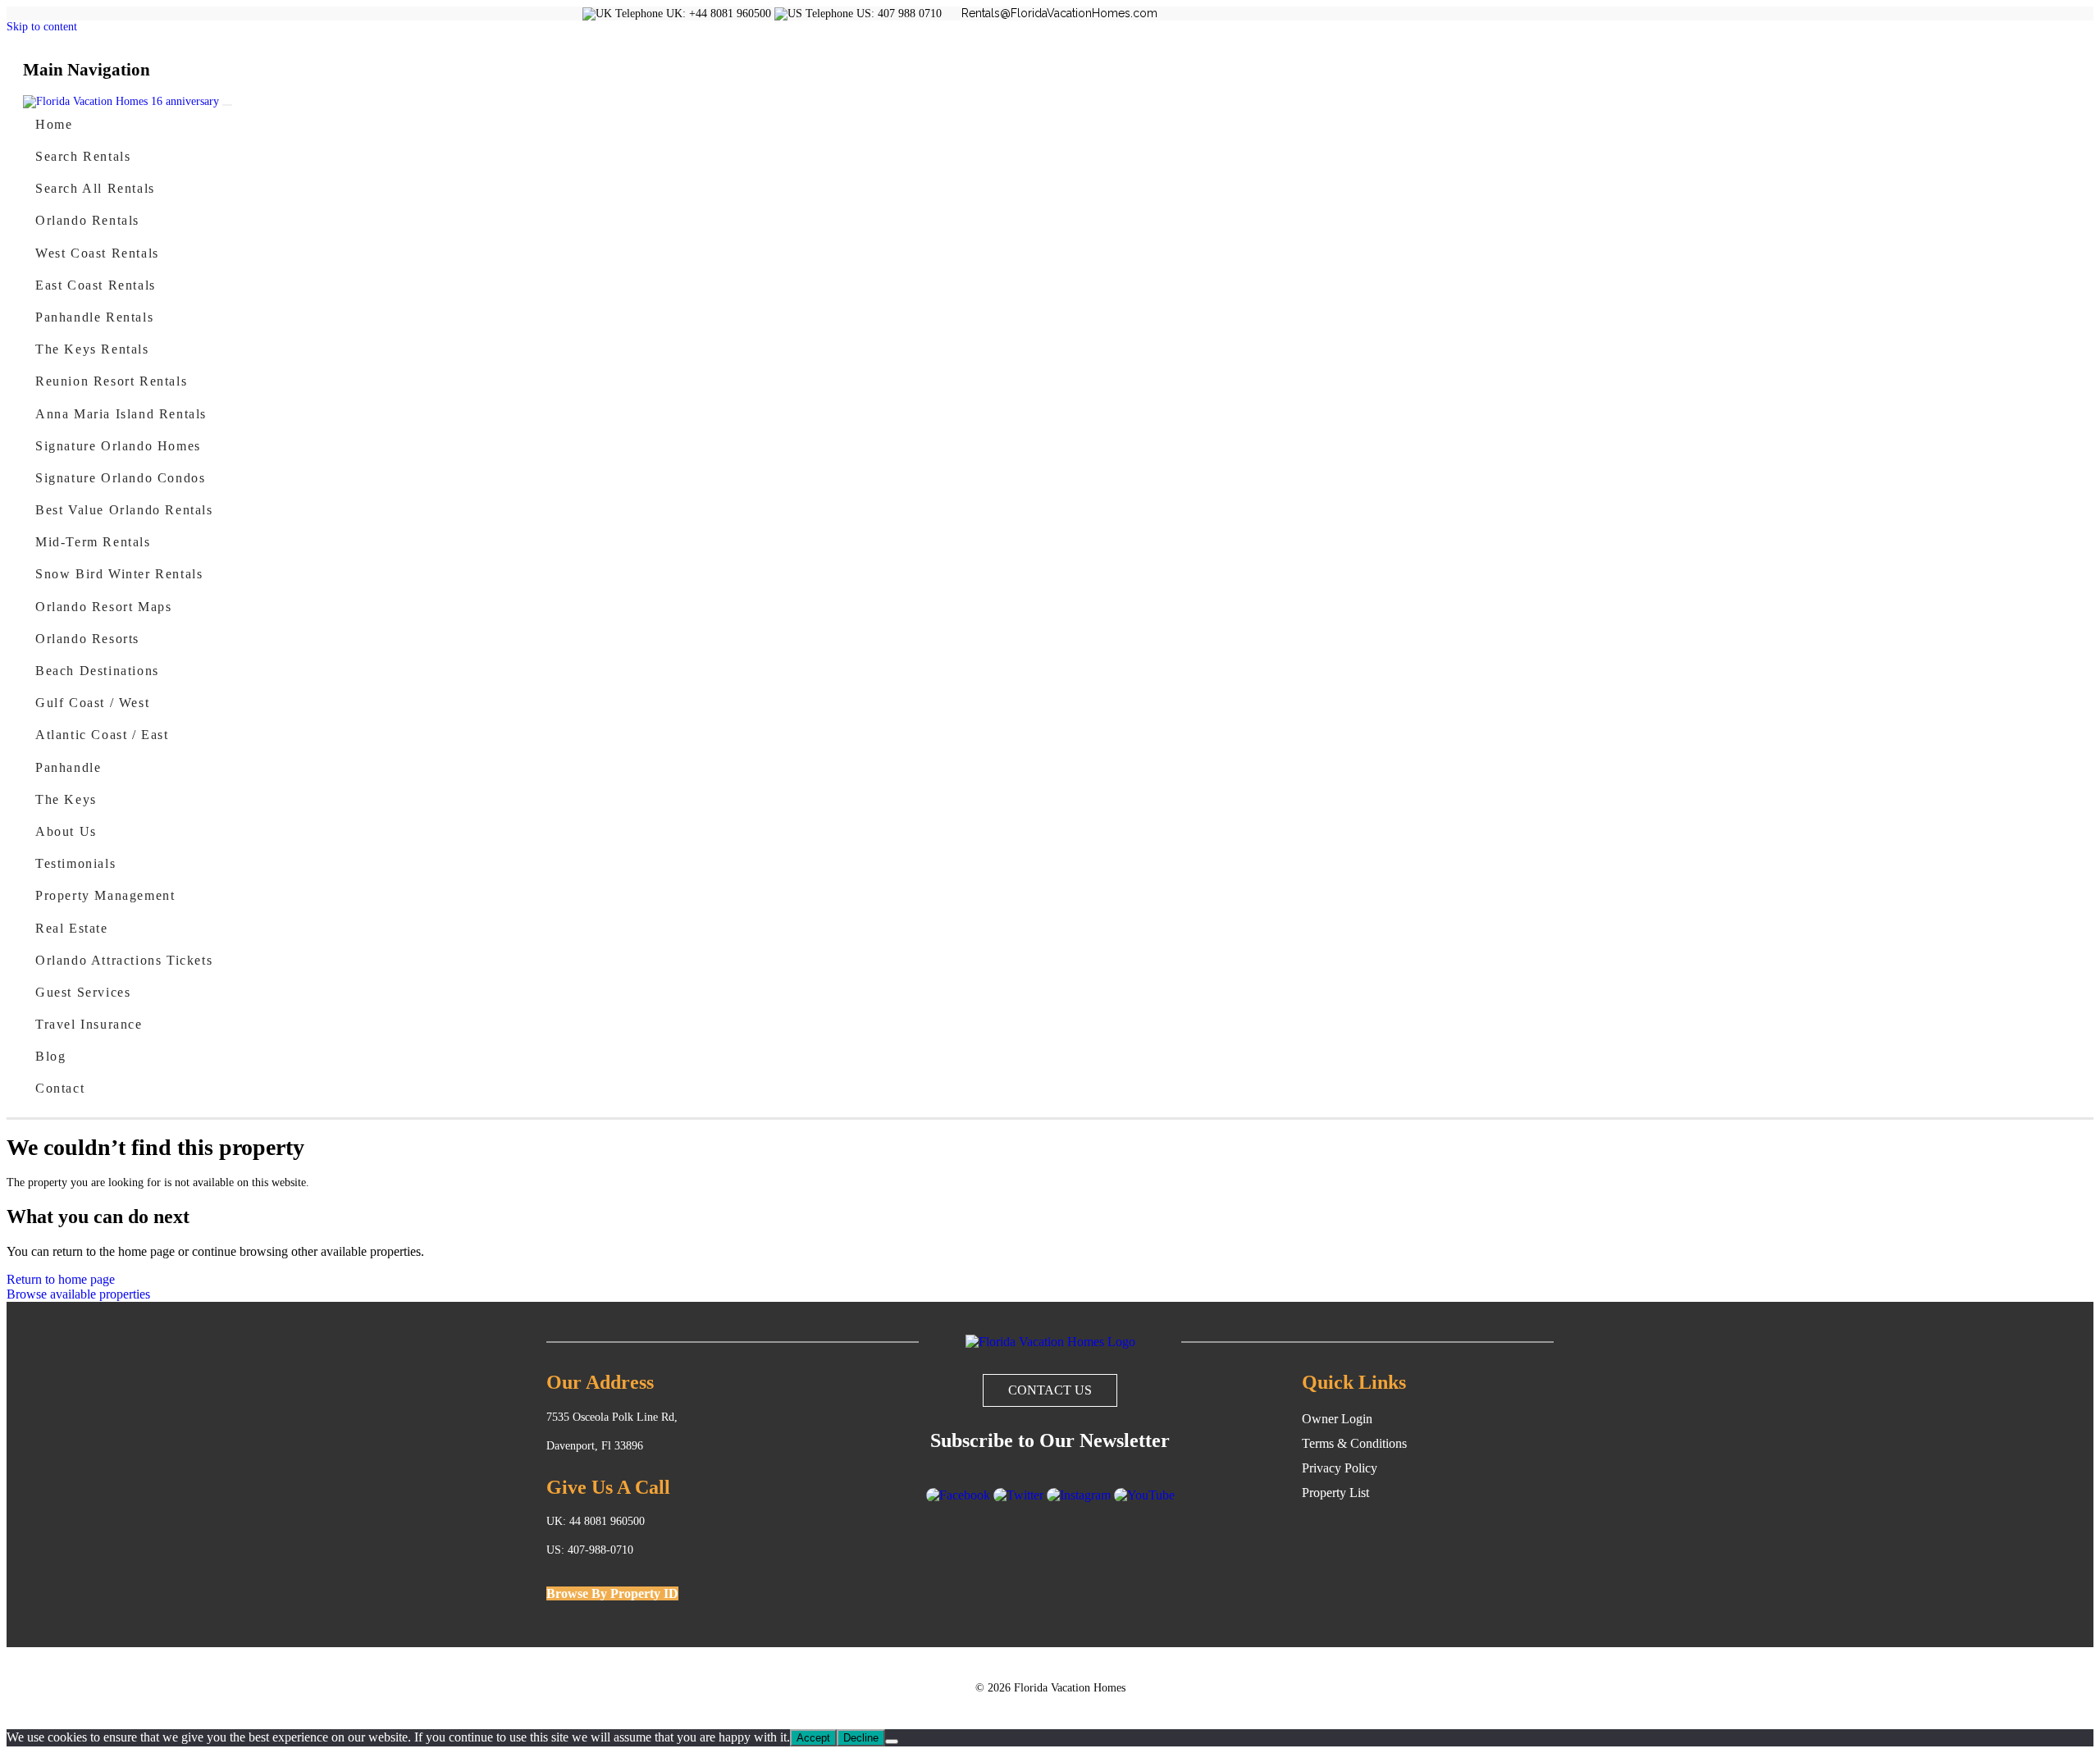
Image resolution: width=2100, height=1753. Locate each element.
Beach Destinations (97, 671)
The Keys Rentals (92, 349)
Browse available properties (78, 1294)
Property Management (105, 895)
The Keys (66, 799)
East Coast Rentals (96, 285)
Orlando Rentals (87, 220)
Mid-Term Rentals (93, 542)
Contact (60, 1088)
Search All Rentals (95, 188)
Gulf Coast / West (92, 703)
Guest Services (83, 992)
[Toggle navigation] (227, 105)
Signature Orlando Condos (120, 478)
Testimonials (75, 863)
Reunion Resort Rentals (111, 381)
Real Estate (72, 928)
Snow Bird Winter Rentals (119, 574)
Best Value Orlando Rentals (124, 510)
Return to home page (61, 1279)
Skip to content (42, 27)
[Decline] (892, 1742)
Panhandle (68, 767)
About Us (66, 831)
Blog (50, 1056)
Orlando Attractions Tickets (124, 960)
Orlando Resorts (87, 639)
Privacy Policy (1340, 1468)
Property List (1335, 1493)
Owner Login (1337, 1419)
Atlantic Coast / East (102, 735)
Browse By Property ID (612, 1593)
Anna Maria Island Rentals (121, 414)
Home (54, 124)
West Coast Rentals (97, 253)
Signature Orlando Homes (118, 446)
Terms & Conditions (1354, 1443)
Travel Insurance (89, 1024)
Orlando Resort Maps (103, 607)
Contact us (1050, 1390)
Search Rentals (83, 156)
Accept (813, 1738)
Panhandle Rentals (94, 317)
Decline (861, 1738)
